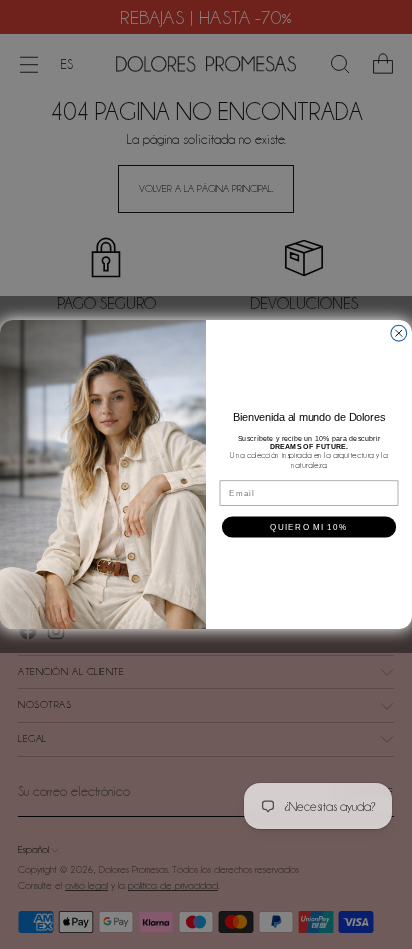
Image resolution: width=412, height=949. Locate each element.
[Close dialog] (399, 333)
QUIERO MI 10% (308, 526)
